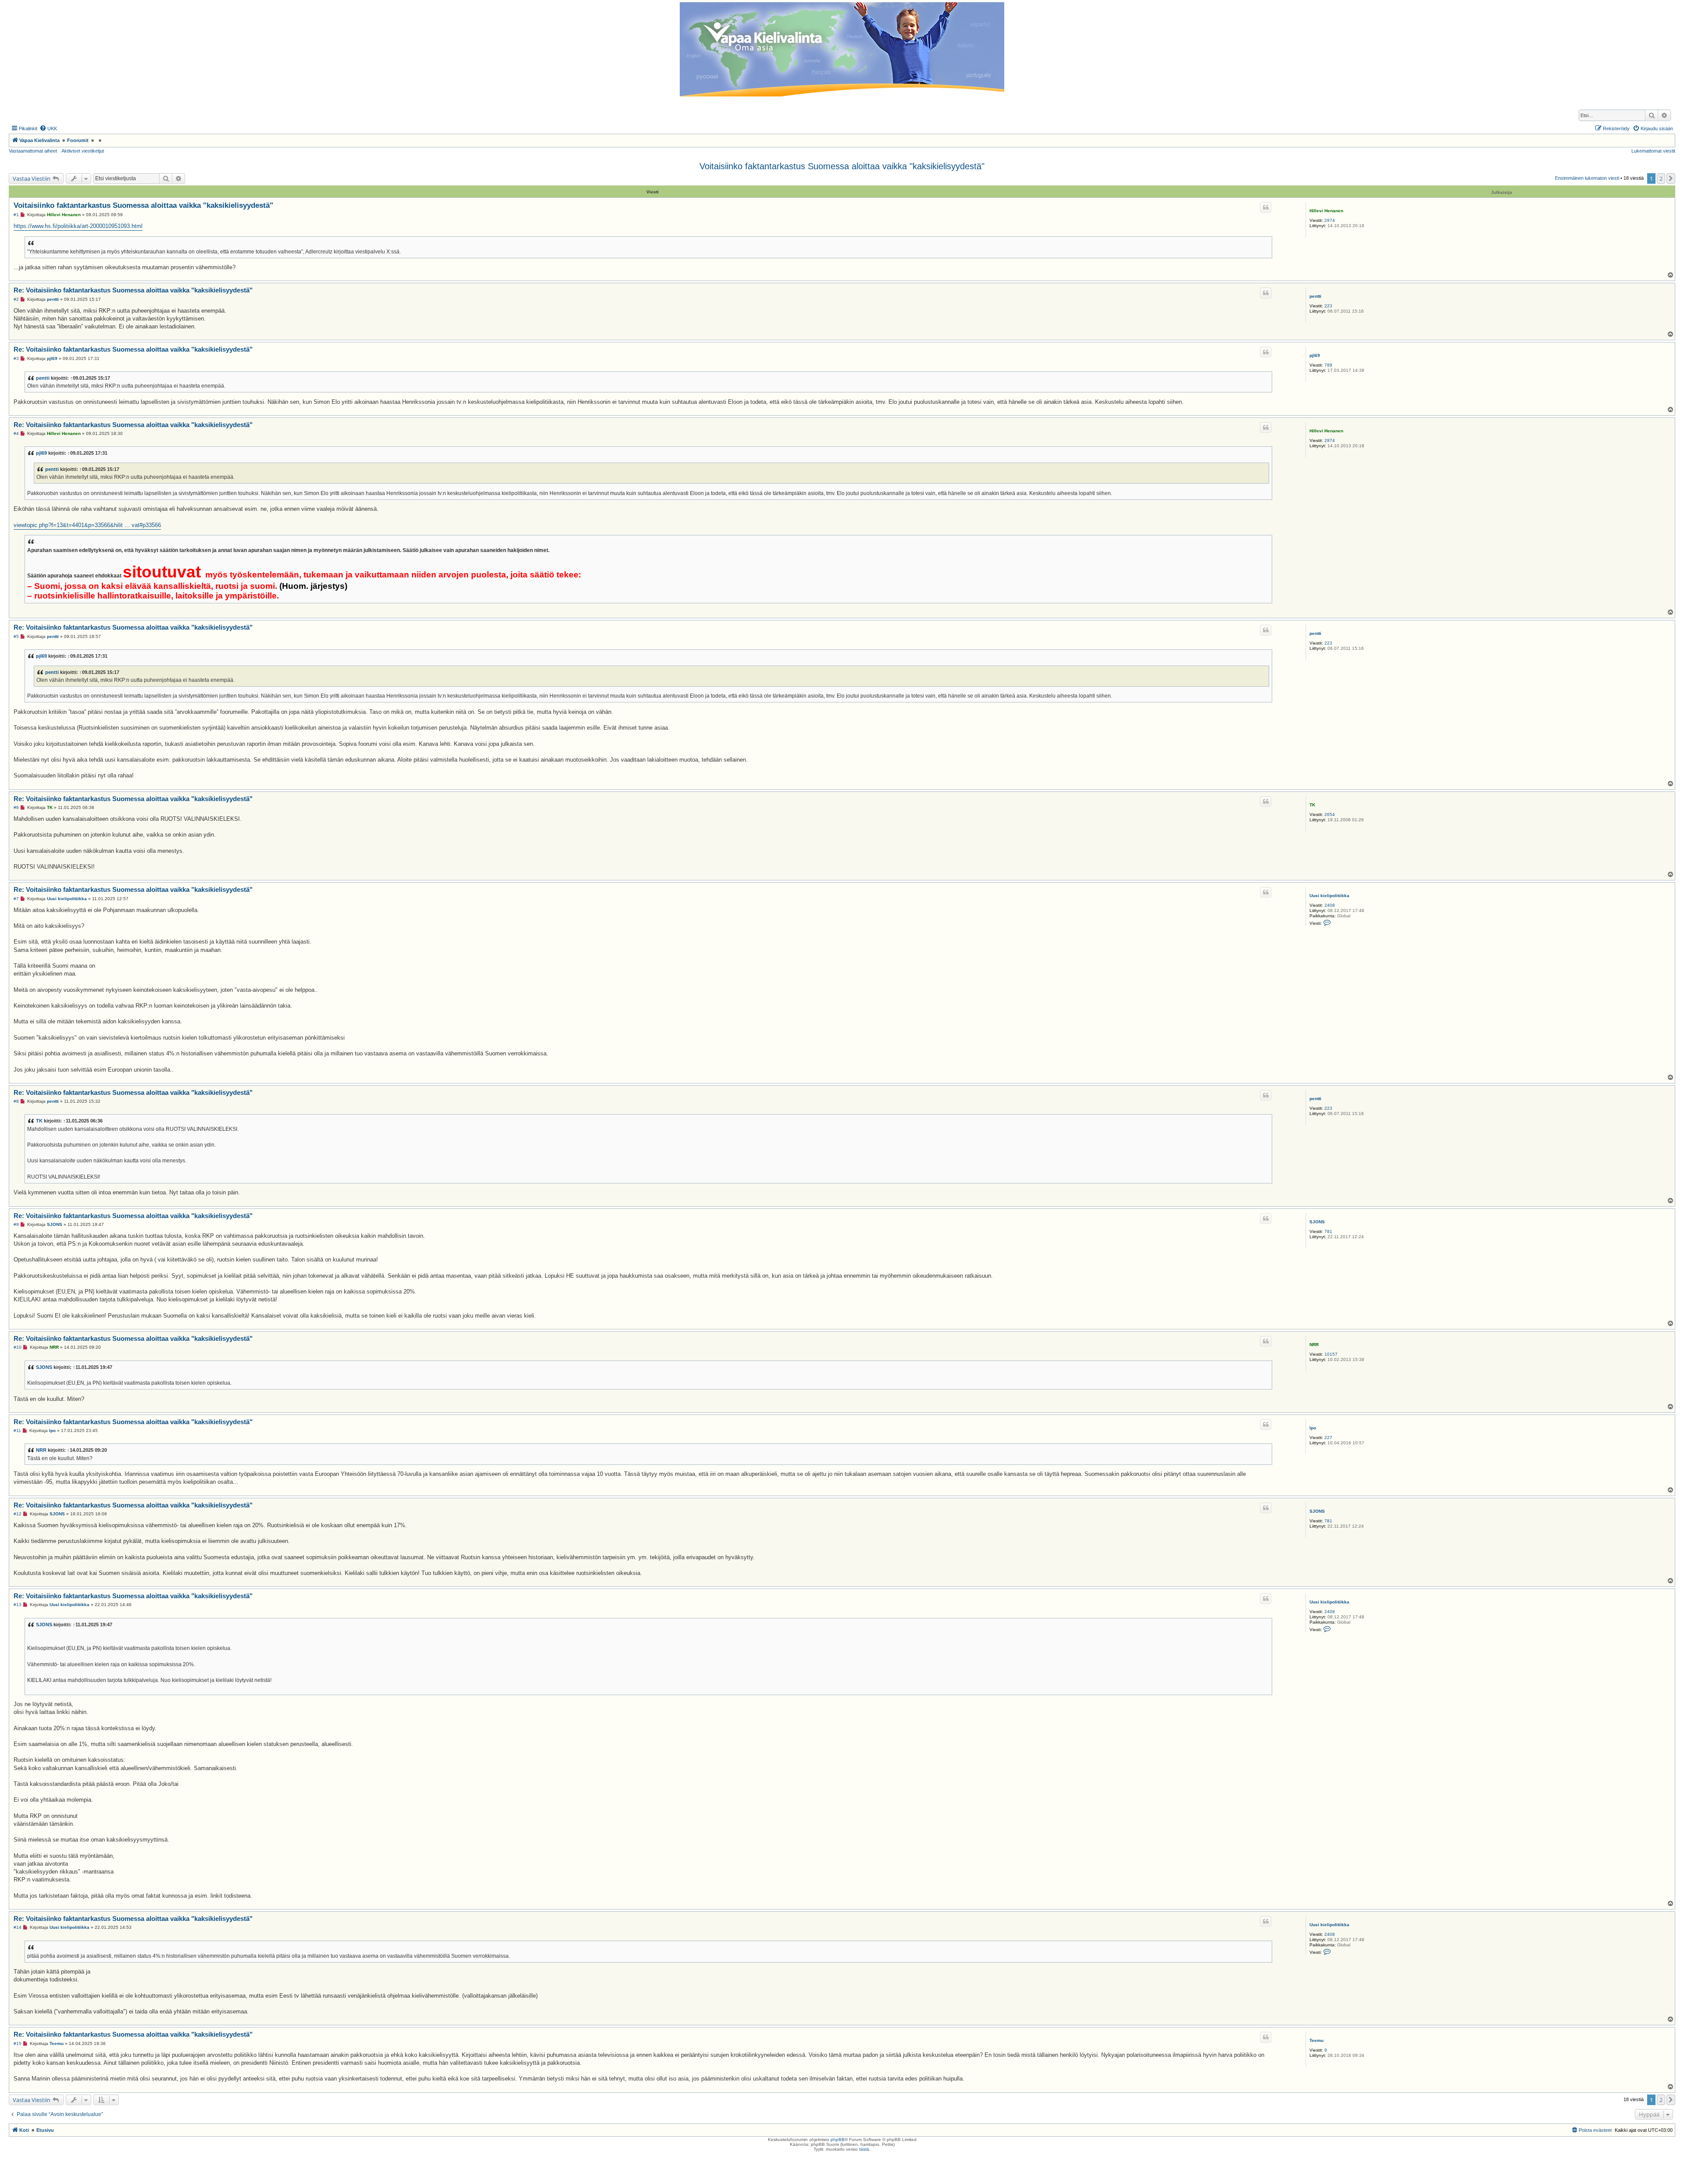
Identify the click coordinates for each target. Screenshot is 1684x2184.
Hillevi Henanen (1326, 211)
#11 (17, 1430)
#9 (16, 1224)
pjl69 (1315, 355)
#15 (18, 2043)
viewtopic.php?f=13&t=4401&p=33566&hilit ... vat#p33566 (87, 525)
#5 (16, 636)
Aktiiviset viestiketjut (83, 151)
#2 (16, 299)
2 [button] (1661, 178)
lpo (1313, 1428)
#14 (18, 1927)
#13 (18, 1605)
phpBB (838, 2139)
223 (1328, 306)
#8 (16, 1101)
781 (1328, 1231)
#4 (16, 433)
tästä (864, 2149)
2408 (1330, 905)
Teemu (1317, 2040)
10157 (1331, 1354)
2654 (1330, 814)
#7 (16, 899)
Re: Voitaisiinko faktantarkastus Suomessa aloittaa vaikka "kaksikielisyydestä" (133, 290)
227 (1328, 1438)
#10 (18, 1347)
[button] (1671, 178)
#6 (16, 807)
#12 (18, 1514)
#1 (16, 215)
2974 (1330, 220)
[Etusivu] (842, 49)
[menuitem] (48, 128)
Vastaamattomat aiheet (33, 151)
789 (1328, 365)
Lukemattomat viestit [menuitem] (1653, 151)
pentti (1315, 296)
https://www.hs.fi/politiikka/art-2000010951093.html (78, 226)
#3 (16, 358)
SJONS (1317, 1222)
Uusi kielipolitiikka (1329, 896)
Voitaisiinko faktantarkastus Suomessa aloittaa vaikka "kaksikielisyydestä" (842, 166)
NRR (1314, 1345)
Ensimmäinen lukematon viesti (1587, 178)
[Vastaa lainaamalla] (1266, 207)
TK (1312, 805)
